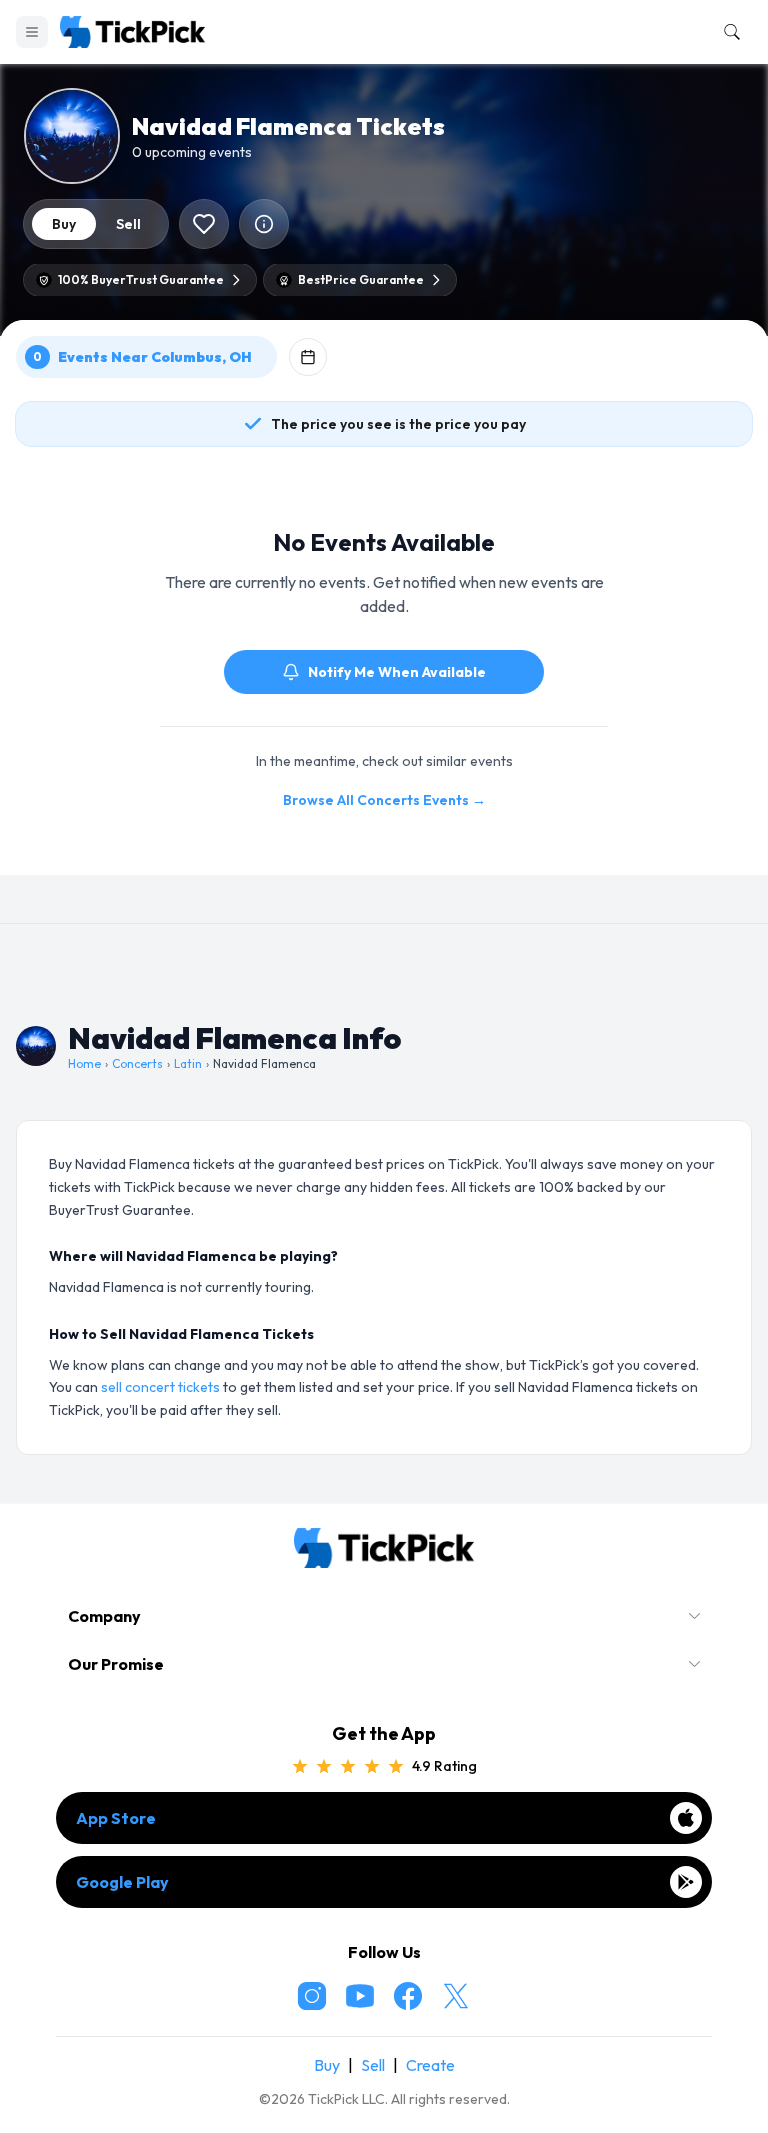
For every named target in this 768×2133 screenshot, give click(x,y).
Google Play (122, 1882)
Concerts (137, 1063)
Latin (188, 1063)
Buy (327, 2065)
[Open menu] (32, 32)
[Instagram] (312, 1996)
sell (128, 224)
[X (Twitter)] (456, 1996)
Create (430, 2065)
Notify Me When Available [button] (397, 672)
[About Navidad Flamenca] (264, 224)
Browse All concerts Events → (384, 800)
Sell (373, 2065)
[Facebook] (408, 1996)
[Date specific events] (308, 357)
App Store (116, 1818)
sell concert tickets (160, 1387)
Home (84, 1063)
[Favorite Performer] (204, 224)
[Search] (728, 32)
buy (64, 224)
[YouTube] (360, 1996)
